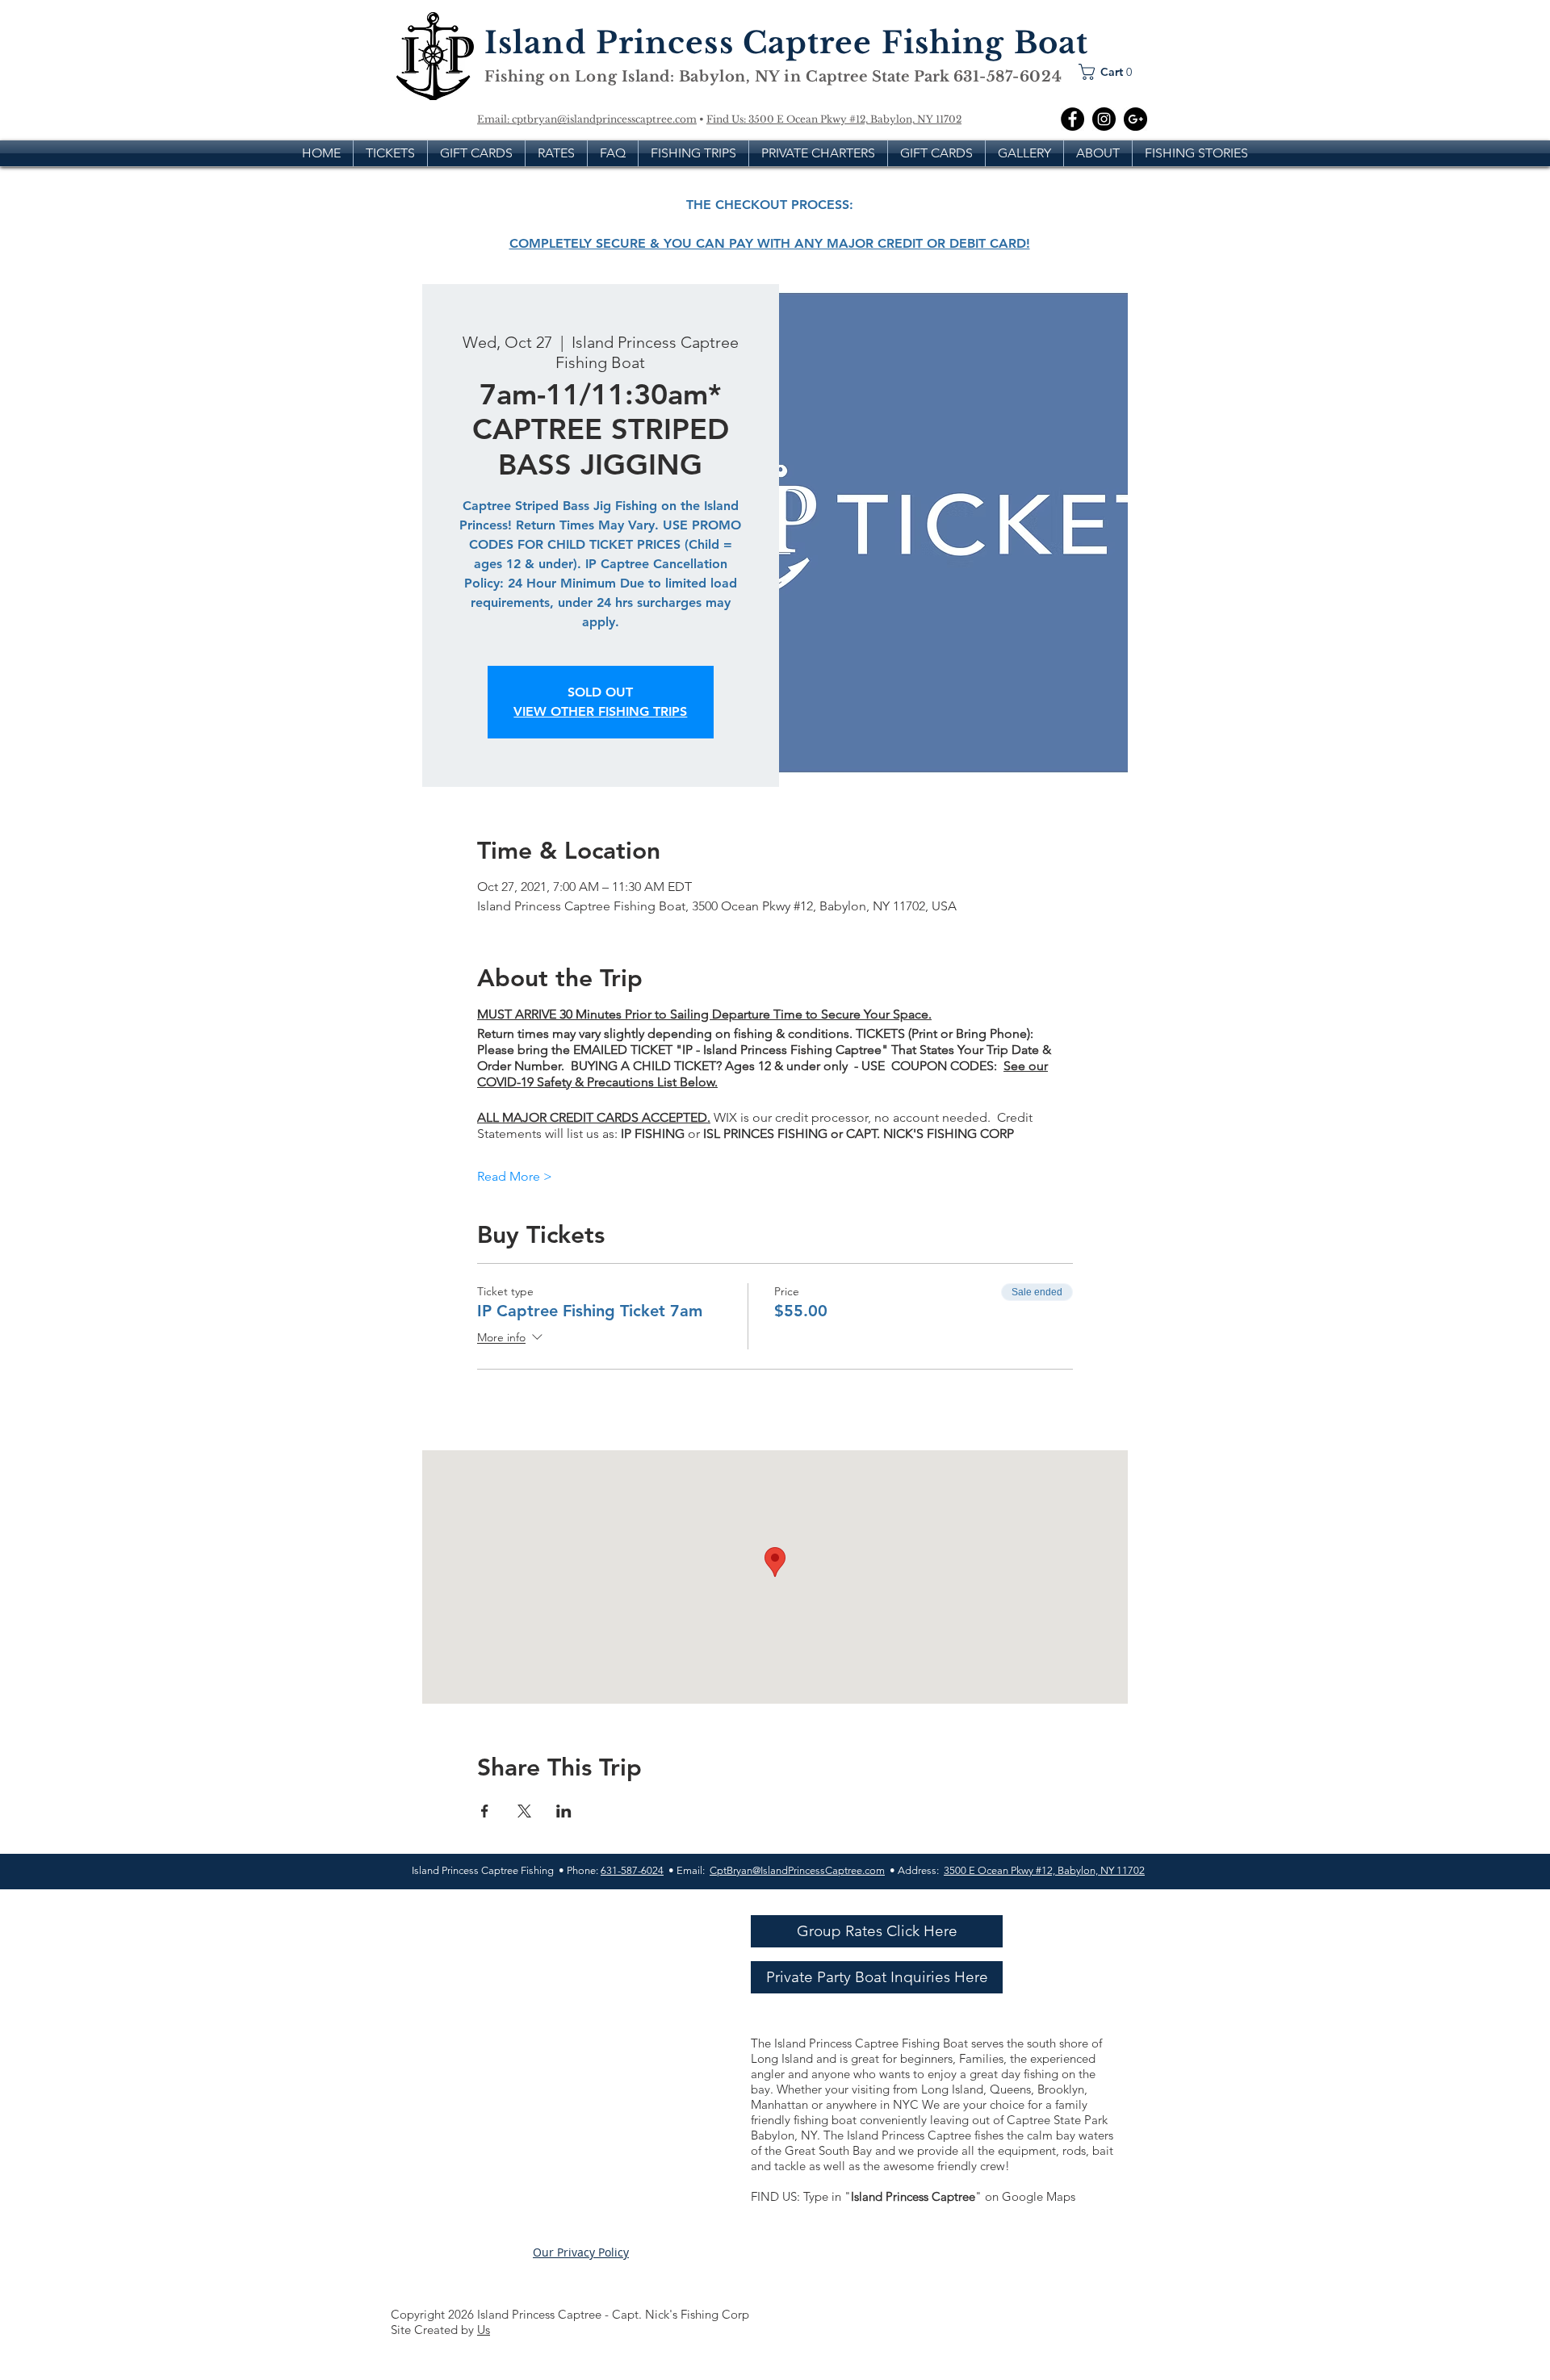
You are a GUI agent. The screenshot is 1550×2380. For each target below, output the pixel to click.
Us (484, 2330)
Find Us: (727, 119)
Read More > (515, 1176)
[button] (1110, 72)
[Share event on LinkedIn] (564, 1811)
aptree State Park (886, 77)
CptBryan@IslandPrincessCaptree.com (797, 1870)
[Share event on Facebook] (485, 1811)
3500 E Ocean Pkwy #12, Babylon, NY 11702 (855, 119)
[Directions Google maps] (1135, 119)
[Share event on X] (524, 1811)
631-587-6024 (632, 1870)
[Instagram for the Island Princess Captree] (1104, 119)
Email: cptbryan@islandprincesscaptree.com (587, 119)
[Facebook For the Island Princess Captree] (1072, 119)
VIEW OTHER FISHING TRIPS (600, 711)
